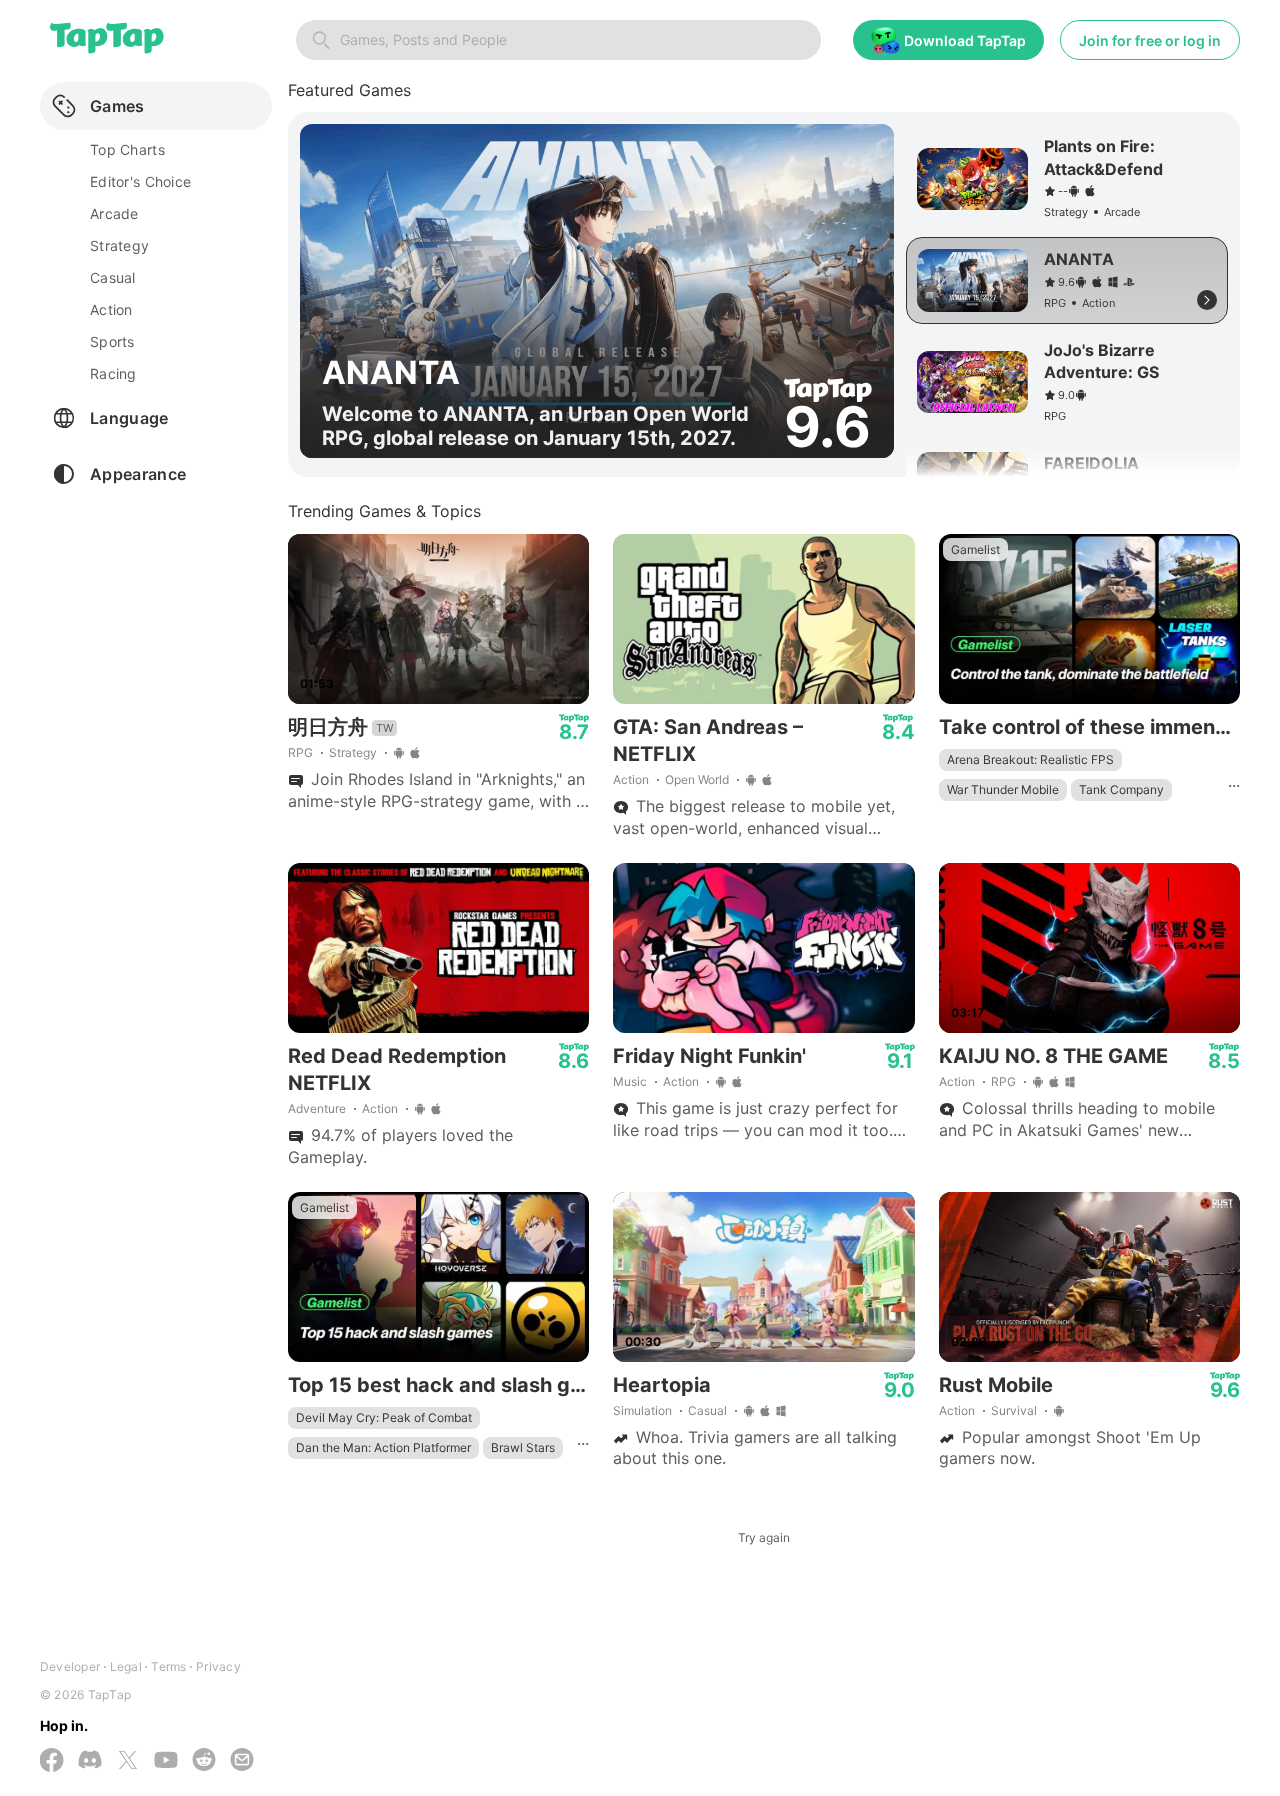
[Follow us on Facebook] (52, 1762)
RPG (300, 752)
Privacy (218, 1666)
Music (630, 1081)
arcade (114, 213)
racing (113, 373)
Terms (168, 1666)
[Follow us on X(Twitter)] (128, 1762)
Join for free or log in (1150, 40)
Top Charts (127, 149)
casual (113, 277)
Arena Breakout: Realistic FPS (1030, 759)
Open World (697, 779)
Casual (707, 1410)
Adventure (317, 1108)
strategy (119, 245)
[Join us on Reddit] (204, 1761)
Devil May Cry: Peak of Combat (384, 1417)
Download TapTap (965, 40)
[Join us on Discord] (90, 1761)
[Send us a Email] (242, 1761)
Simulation (642, 1410)
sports (112, 341)
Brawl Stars (523, 1447)
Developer (70, 1666)
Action (631, 779)
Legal (126, 1666)
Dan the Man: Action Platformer (383, 1447)
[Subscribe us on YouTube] (166, 1761)
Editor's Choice (140, 181)
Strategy (353, 752)
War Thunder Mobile (1003, 789)
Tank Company (1121, 789)
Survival (1014, 1410)
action (111, 309)
